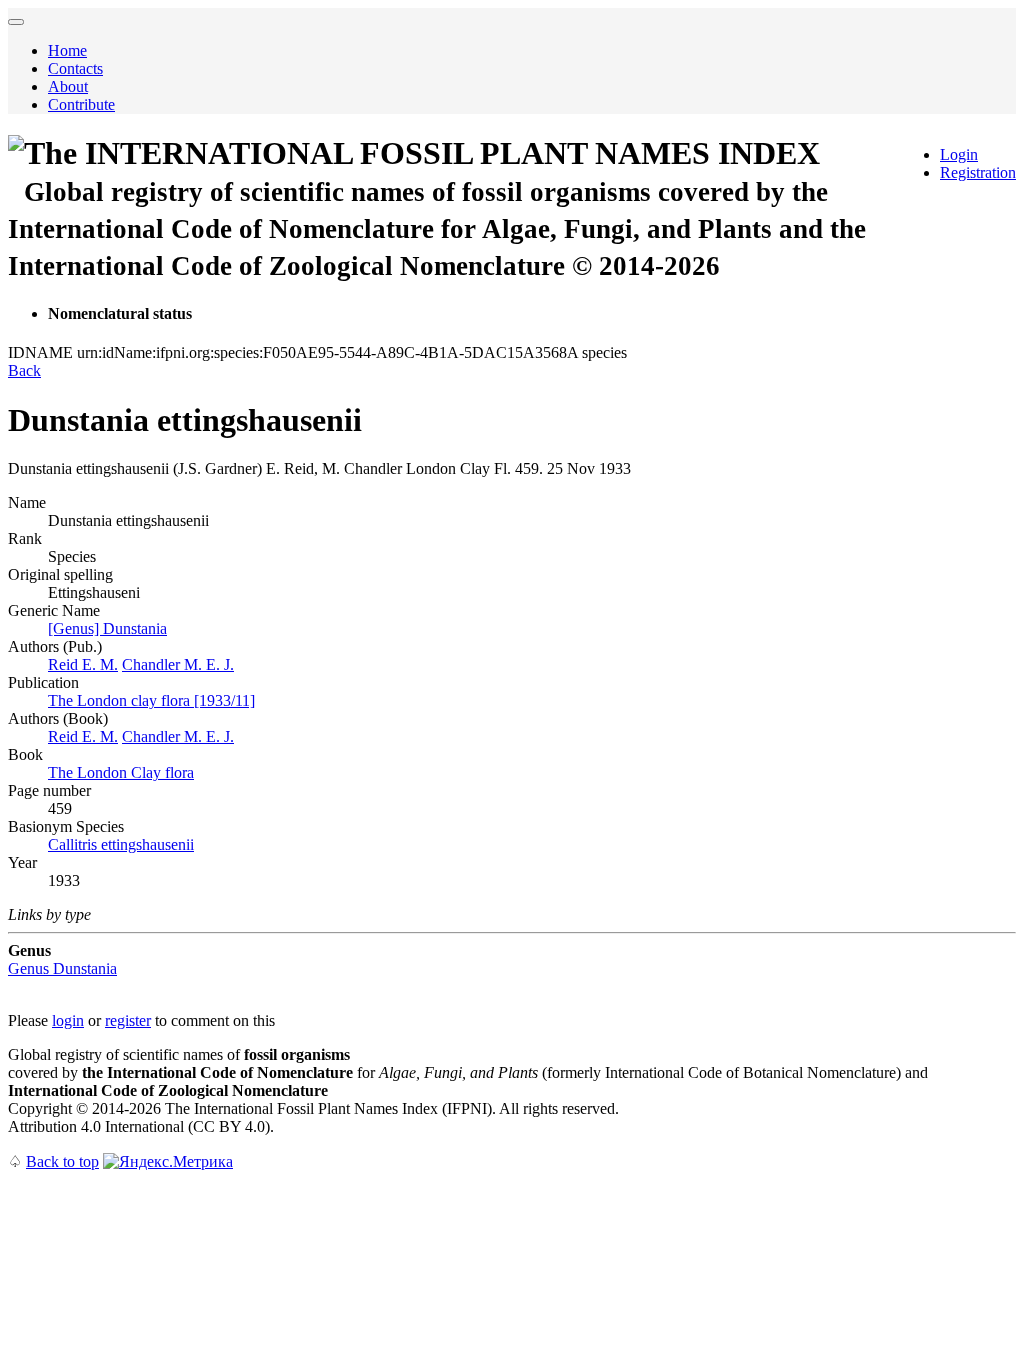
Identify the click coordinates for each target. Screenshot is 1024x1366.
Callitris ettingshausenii (121, 844)
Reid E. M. (83, 664)
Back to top (62, 1161)
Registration (978, 172)
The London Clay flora (121, 772)
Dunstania (62, 968)
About (68, 86)
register (128, 1020)
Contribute (81, 104)
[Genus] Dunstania (107, 628)
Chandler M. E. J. (178, 664)
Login (959, 154)
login (68, 1020)
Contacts (75, 68)
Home (67, 50)
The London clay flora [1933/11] (151, 700)
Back (24, 370)
